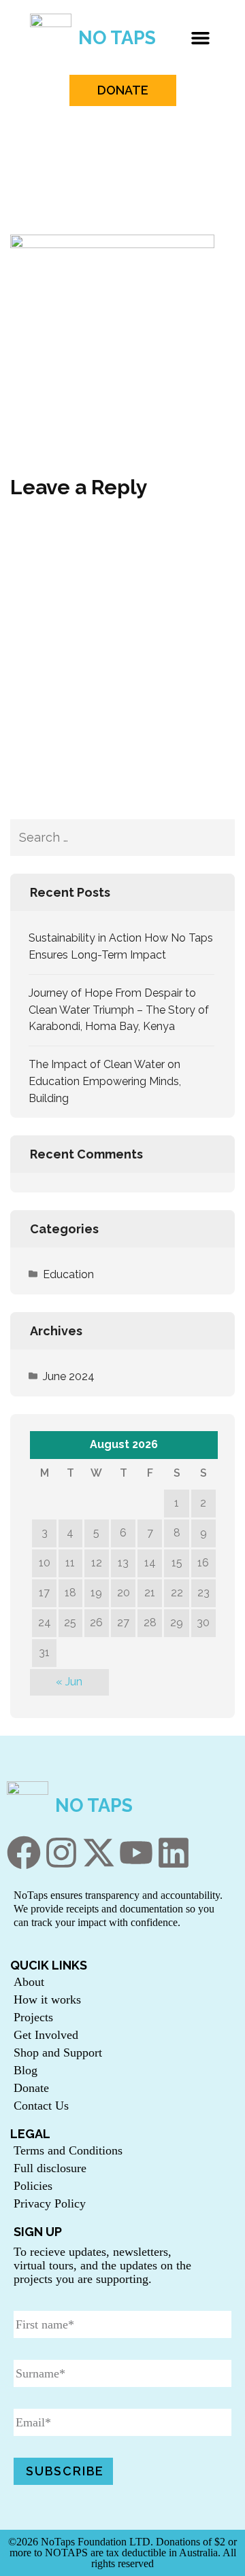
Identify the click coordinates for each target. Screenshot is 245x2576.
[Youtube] (136, 1853)
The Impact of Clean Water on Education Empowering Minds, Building (105, 1081)
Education (68, 1274)
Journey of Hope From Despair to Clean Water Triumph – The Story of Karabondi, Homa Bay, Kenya (119, 1010)
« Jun (69, 1682)
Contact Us (41, 2106)
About (29, 1982)
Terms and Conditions (68, 2150)
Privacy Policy (50, 2203)
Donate (31, 2088)
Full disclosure (50, 2168)
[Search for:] (107, 838)
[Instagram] (61, 1853)
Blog (26, 2070)
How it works (47, 1999)
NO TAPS (117, 38)
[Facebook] (24, 1853)
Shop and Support (58, 2053)
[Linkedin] (174, 1853)
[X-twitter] (99, 1853)
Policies (33, 2186)
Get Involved (46, 2035)
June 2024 (69, 1376)
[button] (201, 37)
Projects (33, 2017)
